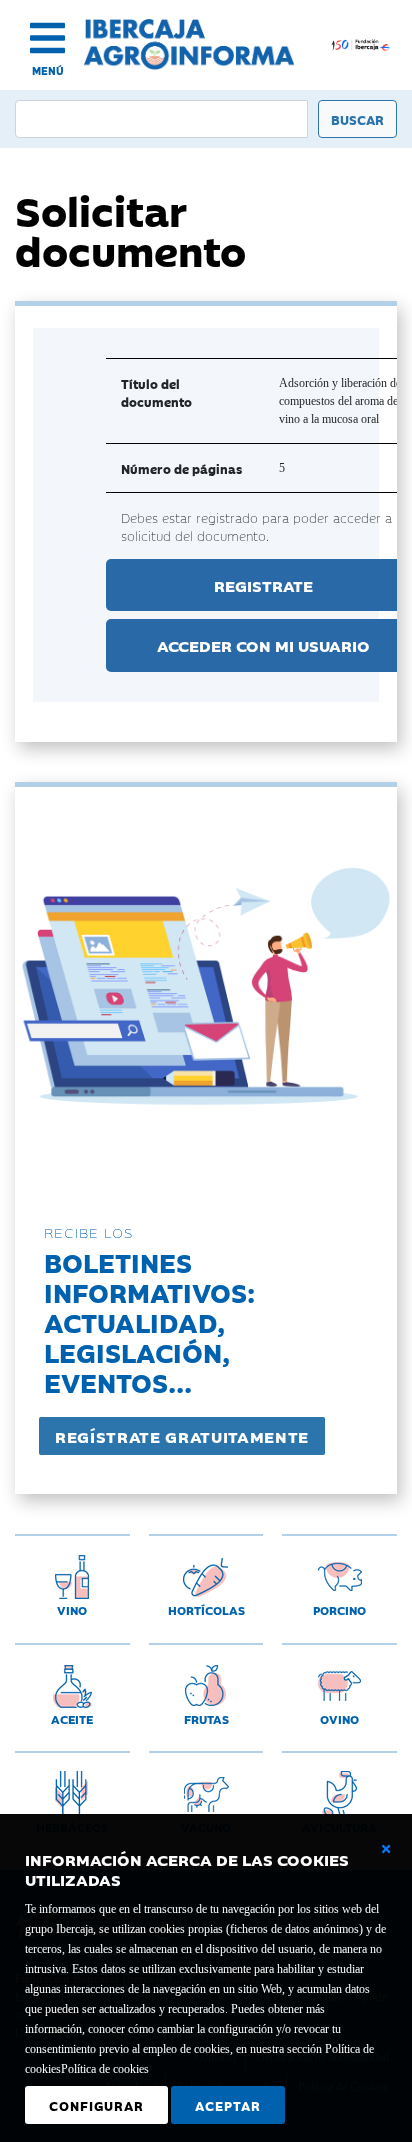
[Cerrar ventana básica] (386, 1849)
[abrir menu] (47, 38)
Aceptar (228, 2105)
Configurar (96, 2105)
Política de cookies (105, 2069)
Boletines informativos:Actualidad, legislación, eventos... (149, 1321)
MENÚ (48, 70)
